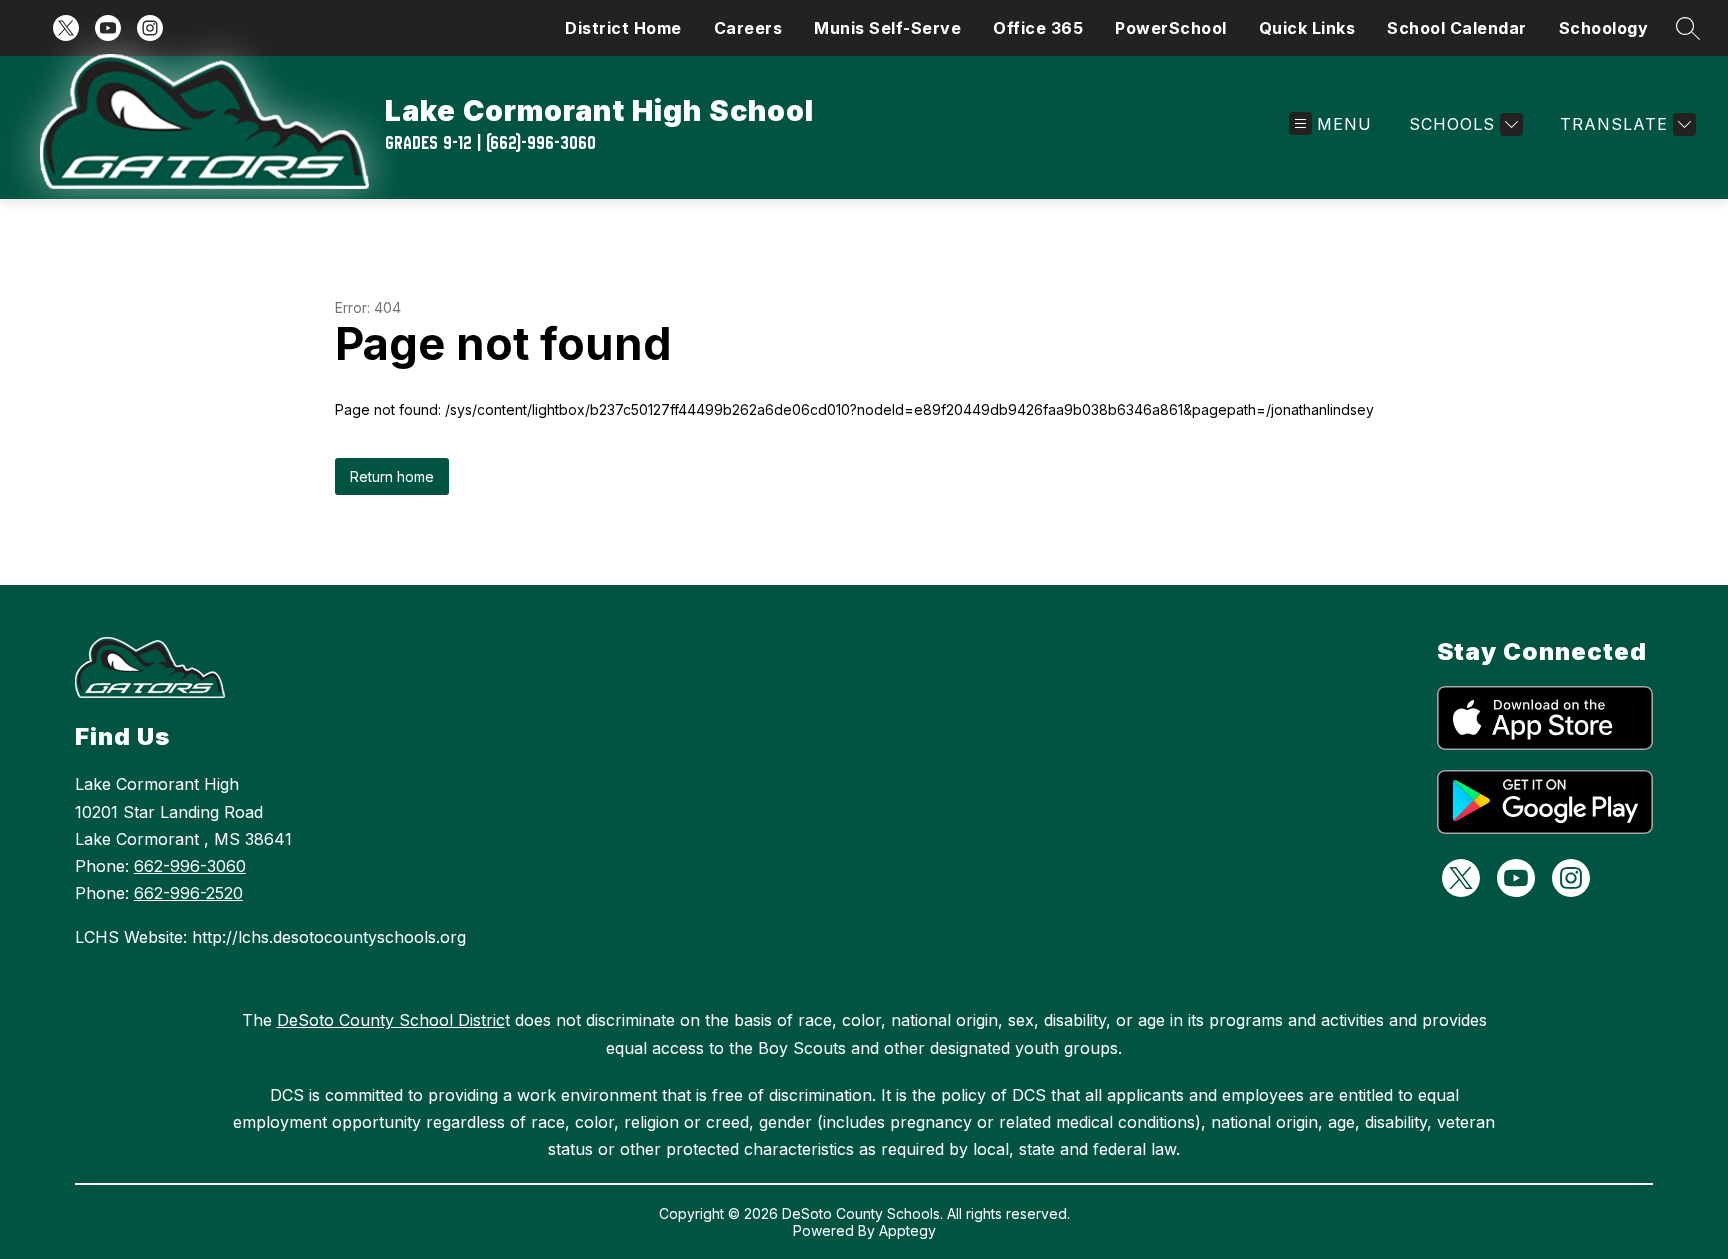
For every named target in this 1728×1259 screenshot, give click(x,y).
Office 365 (1038, 28)
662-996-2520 (188, 893)
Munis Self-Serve (887, 28)
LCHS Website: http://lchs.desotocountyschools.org (270, 937)
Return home (392, 476)
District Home (623, 28)
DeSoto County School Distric (391, 1020)
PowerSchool (1171, 28)
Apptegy (907, 1230)
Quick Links (1307, 28)
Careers (748, 28)
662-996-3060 (190, 866)
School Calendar (1457, 28)
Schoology (1604, 28)
